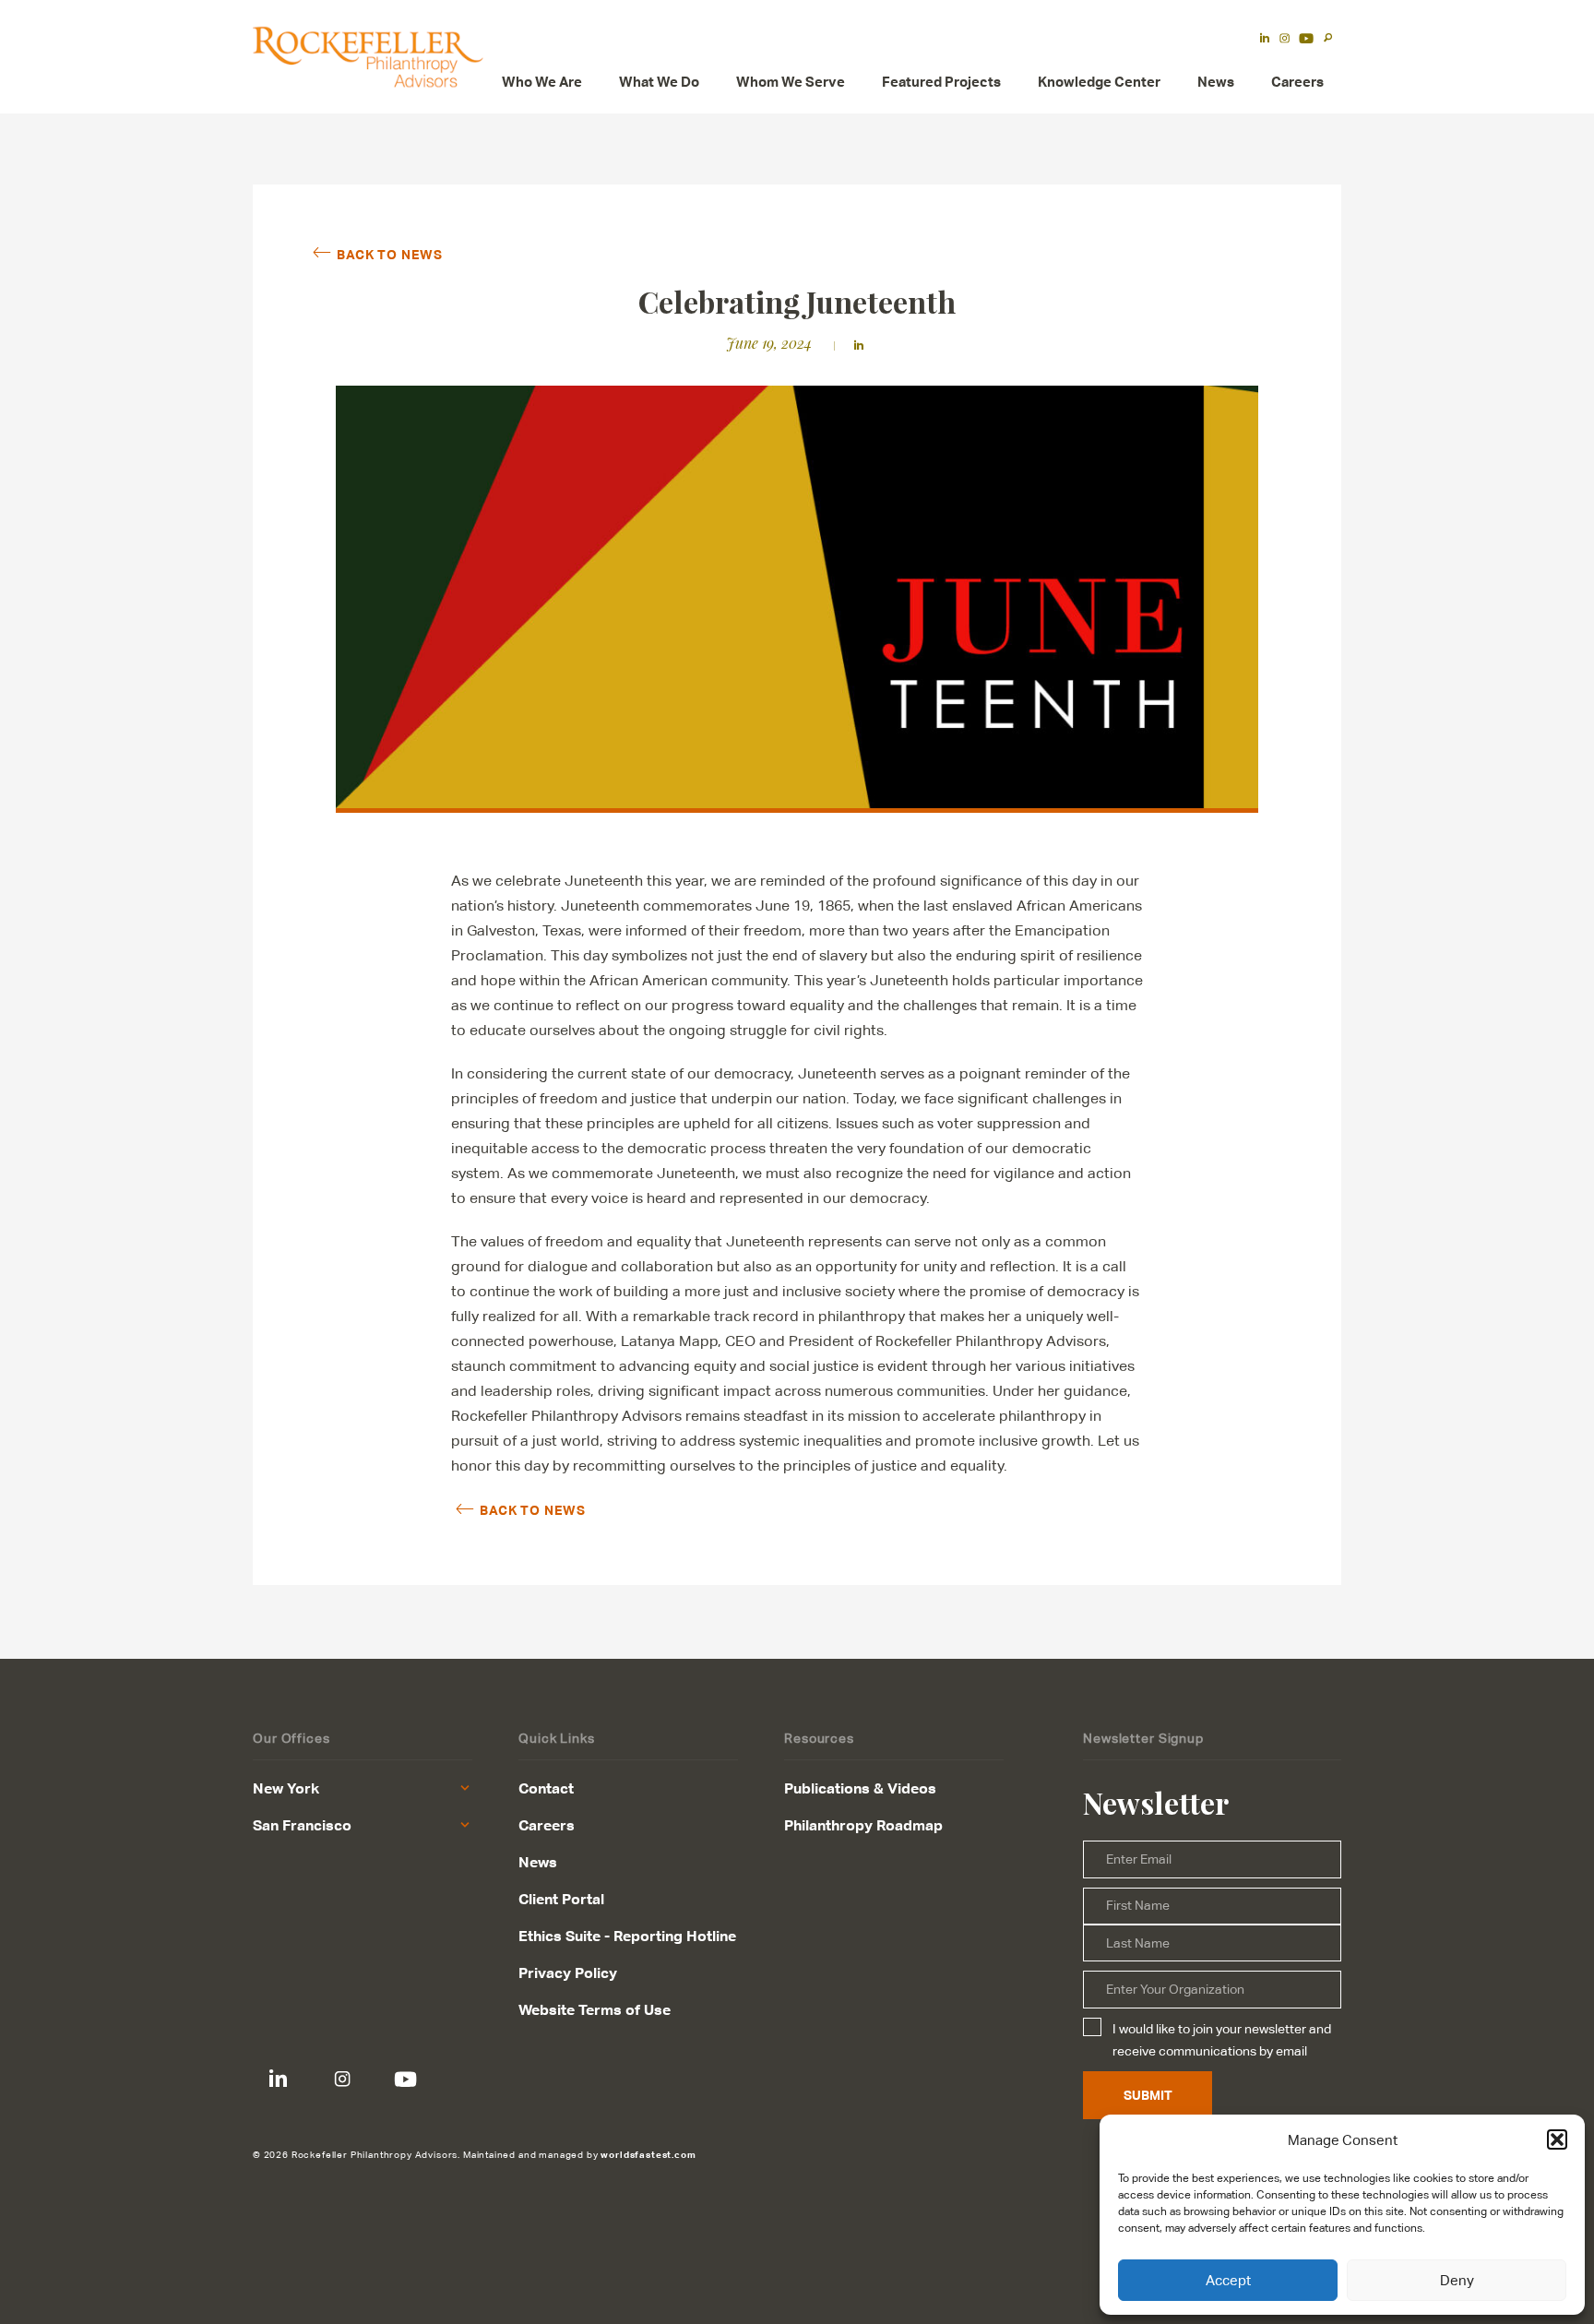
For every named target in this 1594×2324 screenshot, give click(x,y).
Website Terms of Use (595, 2009)
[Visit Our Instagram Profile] (342, 2079)
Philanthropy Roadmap (863, 1825)
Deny (1457, 2280)
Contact (546, 1788)
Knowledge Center (1099, 82)
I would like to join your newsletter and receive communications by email (1222, 2040)
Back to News (389, 254)
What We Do (659, 82)
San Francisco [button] (302, 1825)
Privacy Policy (568, 1972)
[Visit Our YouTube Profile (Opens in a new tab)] (1306, 40)
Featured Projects (941, 82)
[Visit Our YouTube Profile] (405, 2079)
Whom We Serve (791, 82)
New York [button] (286, 1788)
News (1216, 82)
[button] (1557, 2139)
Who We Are (542, 82)
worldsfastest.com (648, 2154)
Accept (1228, 2280)
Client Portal (561, 1899)
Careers (1297, 82)
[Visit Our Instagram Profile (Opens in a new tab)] (1285, 40)
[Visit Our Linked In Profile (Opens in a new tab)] (1265, 40)
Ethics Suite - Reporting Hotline (627, 1936)
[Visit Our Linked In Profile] (278, 2079)
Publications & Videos (860, 1788)
